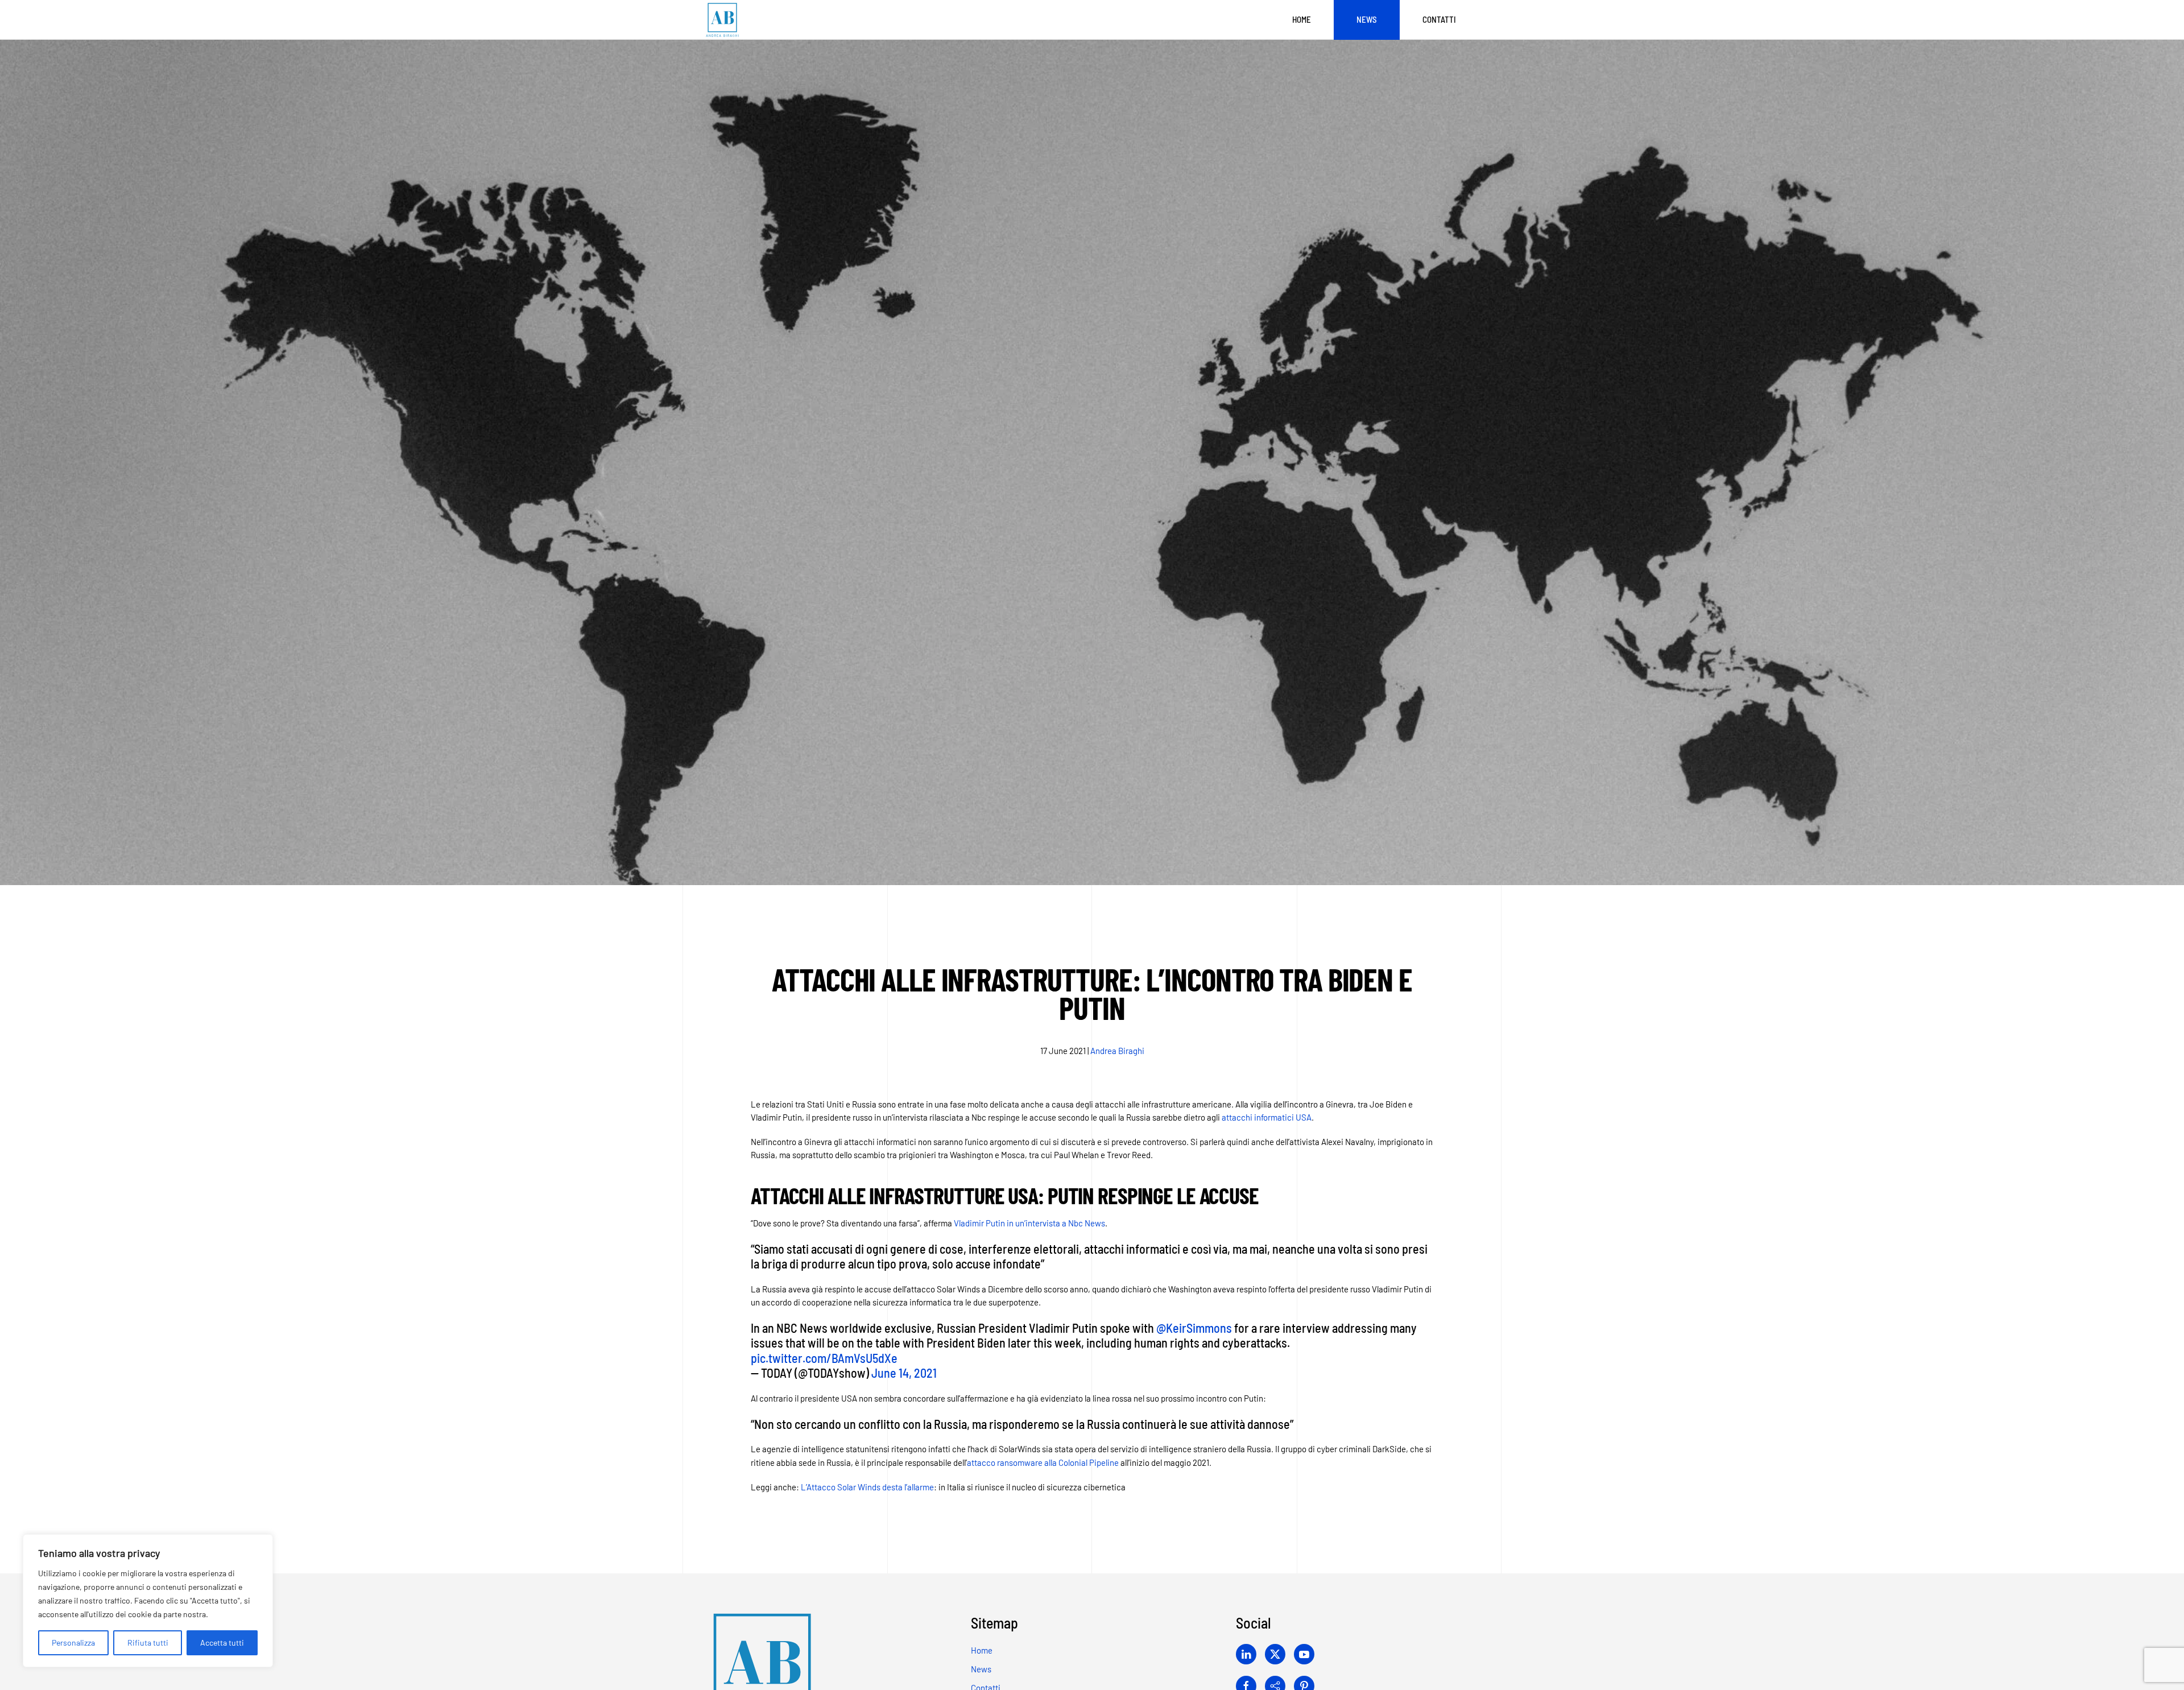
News (1367, 19)
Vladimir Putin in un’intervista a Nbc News (1029, 1223)
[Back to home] (722, 20)
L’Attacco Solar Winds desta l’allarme (867, 1487)
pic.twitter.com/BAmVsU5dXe (824, 1358)
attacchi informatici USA (1267, 1117)
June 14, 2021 (904, 1373)
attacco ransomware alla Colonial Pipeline (1043, 1462)
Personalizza (73, 1643)
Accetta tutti (222, 1643)
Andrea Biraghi (1117, 1051)
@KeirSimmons (1194, 1328)
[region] (148, 1601)
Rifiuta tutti (148, 1643)
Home (1302, 19)
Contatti (1439, 19)
